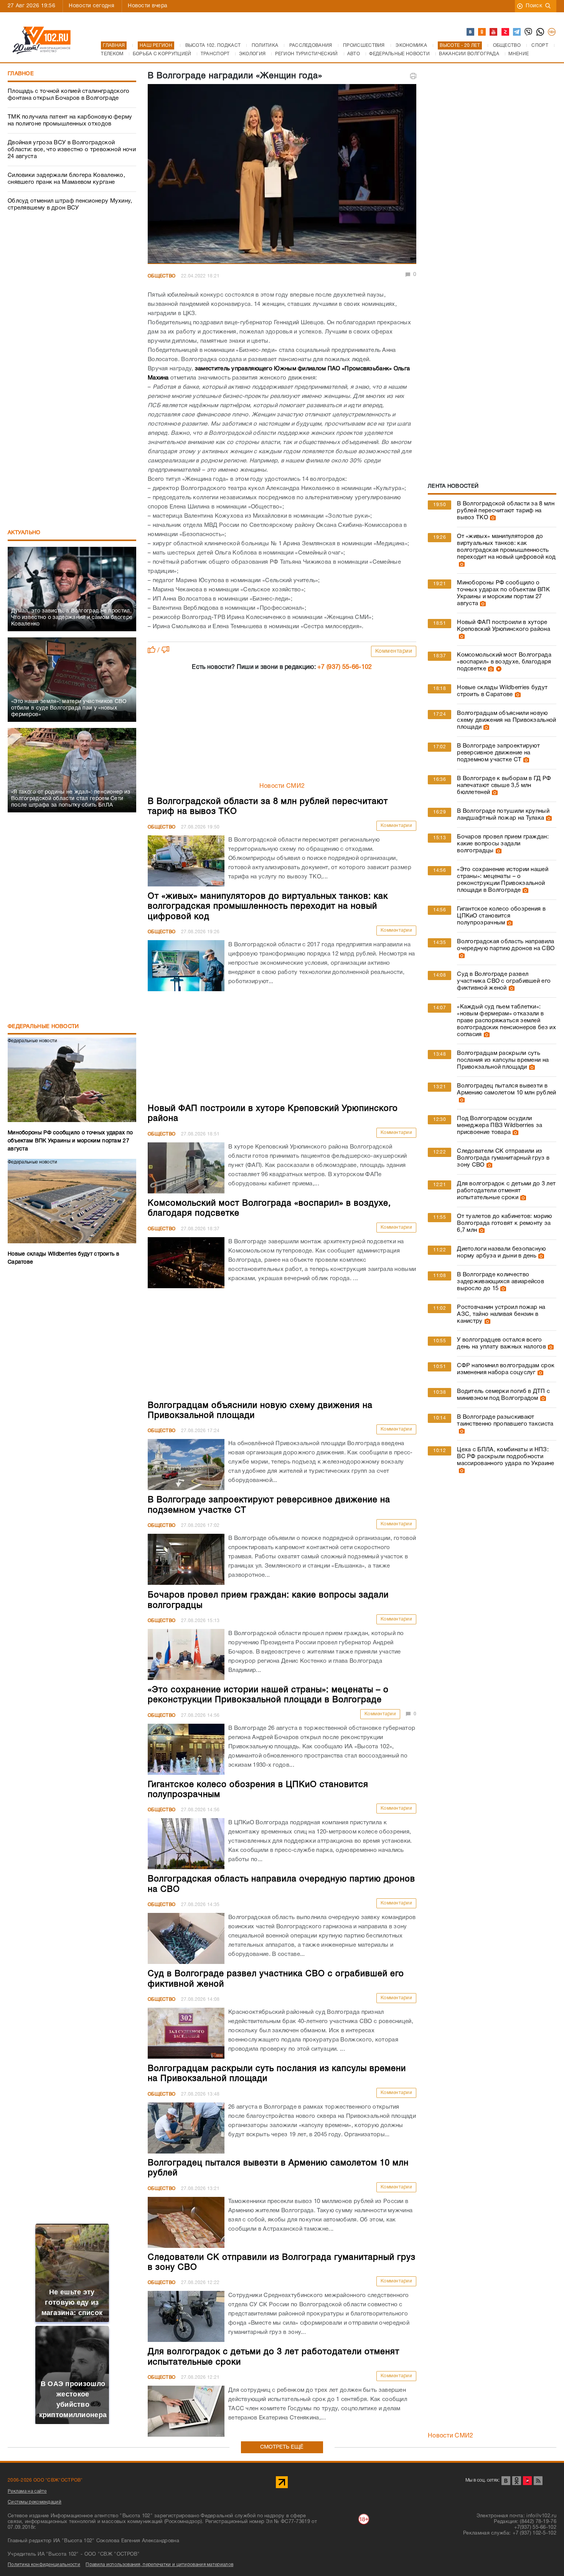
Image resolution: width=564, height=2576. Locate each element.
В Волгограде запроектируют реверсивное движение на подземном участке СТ (498, 753)
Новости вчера (148, 6)
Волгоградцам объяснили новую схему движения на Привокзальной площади (506, 720)
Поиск (534, 6)
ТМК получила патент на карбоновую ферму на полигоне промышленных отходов (70, 120)
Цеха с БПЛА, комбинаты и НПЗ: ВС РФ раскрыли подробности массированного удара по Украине (505, 1457)
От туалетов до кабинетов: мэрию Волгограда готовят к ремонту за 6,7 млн (504, 1223)
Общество (162, 276)
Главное (21, 74)
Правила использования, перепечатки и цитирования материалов (159, 2565)
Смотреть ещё (282, 2447)
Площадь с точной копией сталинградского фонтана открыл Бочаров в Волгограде (69, 95)
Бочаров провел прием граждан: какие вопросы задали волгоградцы (503, 844)
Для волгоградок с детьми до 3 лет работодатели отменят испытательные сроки (506, 1191)
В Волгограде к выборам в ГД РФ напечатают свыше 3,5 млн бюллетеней (504, 786)
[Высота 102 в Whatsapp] (541, 32)
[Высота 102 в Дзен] (506, 32)
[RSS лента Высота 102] (538, 2481)
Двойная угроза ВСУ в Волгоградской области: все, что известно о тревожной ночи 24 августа (72, 150)
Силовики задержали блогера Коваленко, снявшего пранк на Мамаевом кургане (66, 179)
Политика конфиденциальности (44, 2565)
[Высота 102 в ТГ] (517, 32)
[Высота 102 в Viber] (529, 32)
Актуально (24, 533)
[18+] (552, 32)
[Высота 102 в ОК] (482, 32)
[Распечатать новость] (413, 76)
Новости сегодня (92, 6)
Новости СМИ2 (282, 786)
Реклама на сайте (27, 2491)
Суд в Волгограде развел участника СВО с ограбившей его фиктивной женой (504, 981)
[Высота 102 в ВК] (471, 32)
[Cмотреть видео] (498, 669)
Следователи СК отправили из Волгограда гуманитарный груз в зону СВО (503, 1158)
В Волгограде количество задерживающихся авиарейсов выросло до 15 (501, 1282)
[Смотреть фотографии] (492, 518)
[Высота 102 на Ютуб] (494, 32)
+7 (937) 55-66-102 (345, 667)
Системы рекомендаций (35, 2502)
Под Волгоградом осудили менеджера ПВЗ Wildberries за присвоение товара (500, 1125)
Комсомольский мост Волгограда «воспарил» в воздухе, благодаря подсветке (504, 662)
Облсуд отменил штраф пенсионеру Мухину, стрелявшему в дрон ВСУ (70, 205)
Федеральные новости (43, 1027)
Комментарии (394, 651)
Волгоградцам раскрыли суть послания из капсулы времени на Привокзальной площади (503, 1060)
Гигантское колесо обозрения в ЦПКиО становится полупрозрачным (501, 916)
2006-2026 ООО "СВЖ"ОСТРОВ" (45, 2480)
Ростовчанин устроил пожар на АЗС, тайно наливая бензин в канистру (501, 1314)
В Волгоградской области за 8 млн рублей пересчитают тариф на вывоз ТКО (506, 511)
